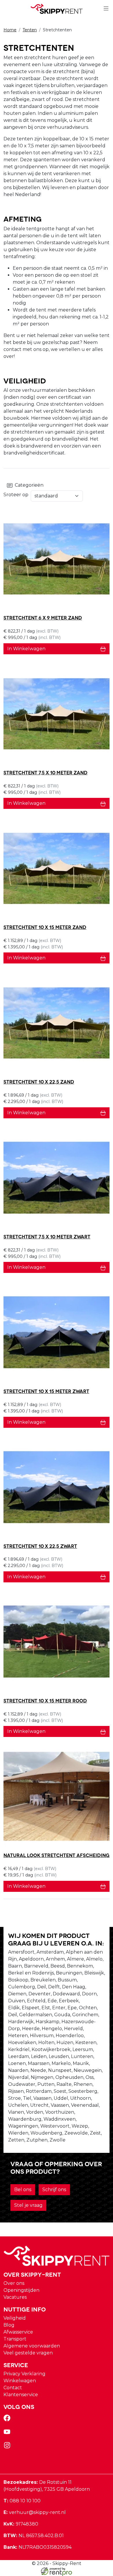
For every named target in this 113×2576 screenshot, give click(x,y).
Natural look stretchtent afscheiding (57, 1855)
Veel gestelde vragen (28, 2353)
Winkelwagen (20, 2381)
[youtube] (8, 2433)
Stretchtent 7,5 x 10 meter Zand (45, 772)
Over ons (14, 2283)
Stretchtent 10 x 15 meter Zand (45, 927)
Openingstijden (21, 2290)
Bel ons (23, 2190)
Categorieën (28, 485)
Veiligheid (15, 2318)
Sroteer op (16, 495)
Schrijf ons (54, 2190)
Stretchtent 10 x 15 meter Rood (45, 1700)
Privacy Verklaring (24, 2374)
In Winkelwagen (26, 649)
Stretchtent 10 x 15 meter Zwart (46, 1391)
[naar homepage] (57, 9)
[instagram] (8, 2447)
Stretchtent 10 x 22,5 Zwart (40, 1546)
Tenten (30, 30)
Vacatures (15, 2297)
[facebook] (8, 2420)
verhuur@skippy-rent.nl (35, 2512)
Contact (13, 2388)
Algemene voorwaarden (32, 2346)
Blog (9, 2325)
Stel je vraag (28, 2205)
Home (10, 30)
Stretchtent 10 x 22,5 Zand (39, 1081)
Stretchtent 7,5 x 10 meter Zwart (47, 1236)
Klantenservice (21, 2395)
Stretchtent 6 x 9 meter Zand (43, 617)
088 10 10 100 (22, 2501)
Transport (15, 2339)
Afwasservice (18, 2332)
